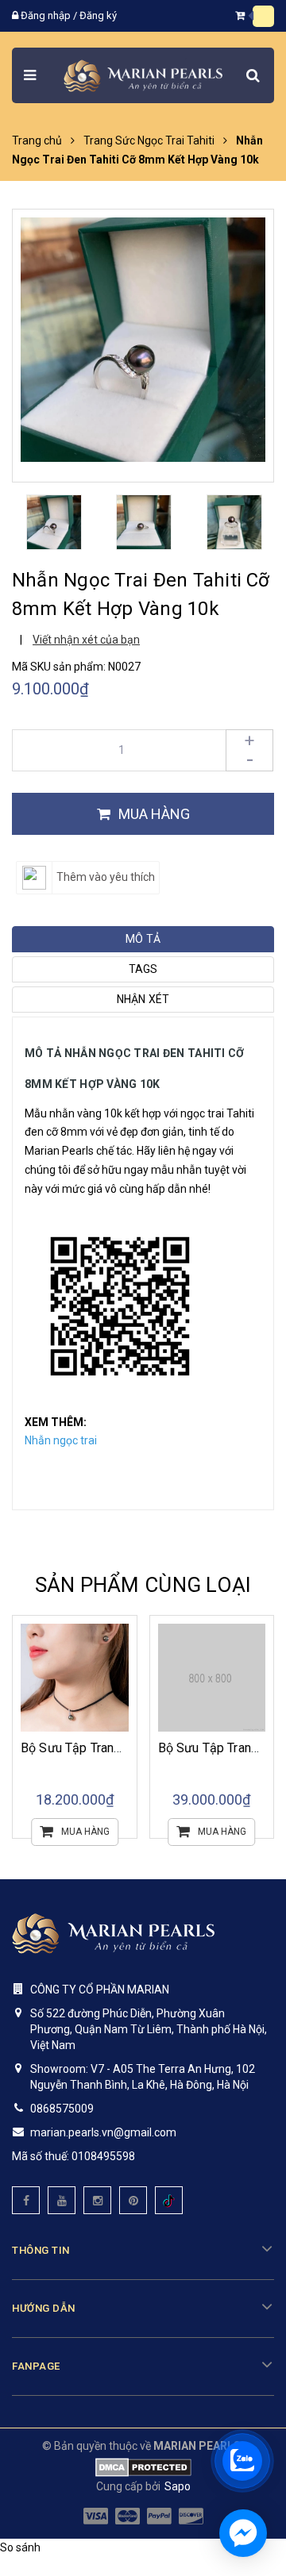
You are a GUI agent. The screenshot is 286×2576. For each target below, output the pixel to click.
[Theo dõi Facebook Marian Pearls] (26, 2200)
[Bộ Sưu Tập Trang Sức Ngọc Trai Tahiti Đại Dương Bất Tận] (212, 1678)
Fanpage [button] (36, 2366)
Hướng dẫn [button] (44, 2308)
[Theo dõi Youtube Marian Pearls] (62, 2200)
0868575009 (62, 2109)
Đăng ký (98, 15)
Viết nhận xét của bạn (86, 640)
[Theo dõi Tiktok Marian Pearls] (169, 2200)
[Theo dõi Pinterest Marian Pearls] (133, 2200)
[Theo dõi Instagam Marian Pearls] (97, 2200)
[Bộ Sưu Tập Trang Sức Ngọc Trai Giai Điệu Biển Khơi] (75, 1678)
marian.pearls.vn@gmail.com (103, 2132)
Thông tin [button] (41, 2250)
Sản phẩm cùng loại (143, 1585)
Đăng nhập (46, 15)
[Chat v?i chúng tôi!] (243, 2533)
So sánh (20, 2547)
